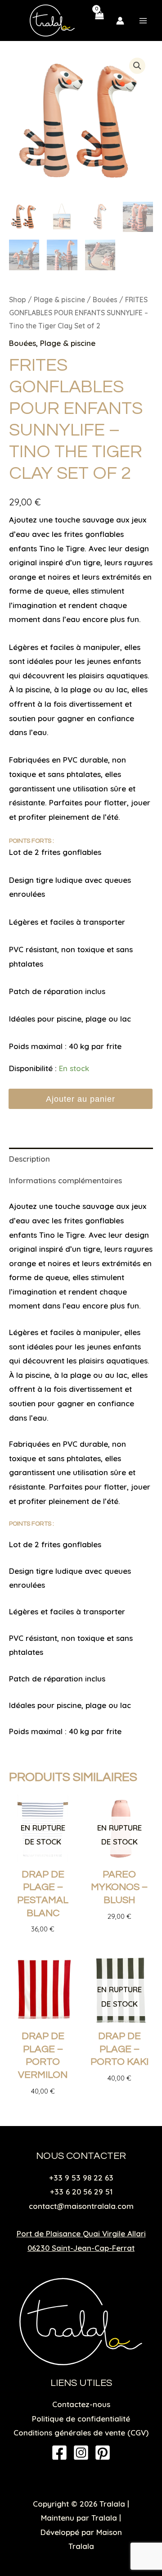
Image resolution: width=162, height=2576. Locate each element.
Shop (18, 300)
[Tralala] (52, 20)
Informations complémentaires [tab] (65, 1180)
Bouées (105, 300)
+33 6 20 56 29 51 (81, 2192)
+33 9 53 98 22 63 (81, 2178)
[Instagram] (81, 2453)
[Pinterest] (103, 2453)
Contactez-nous (81, 2404)
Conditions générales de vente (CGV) (81, 2433)
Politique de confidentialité (81, 2419)
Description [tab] (29, 1159)
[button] (137, 66)
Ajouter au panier (81, 1099)
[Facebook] (59, 2453)
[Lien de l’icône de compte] (120, 21)
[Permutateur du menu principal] (143, 21)
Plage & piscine (59, 300)
